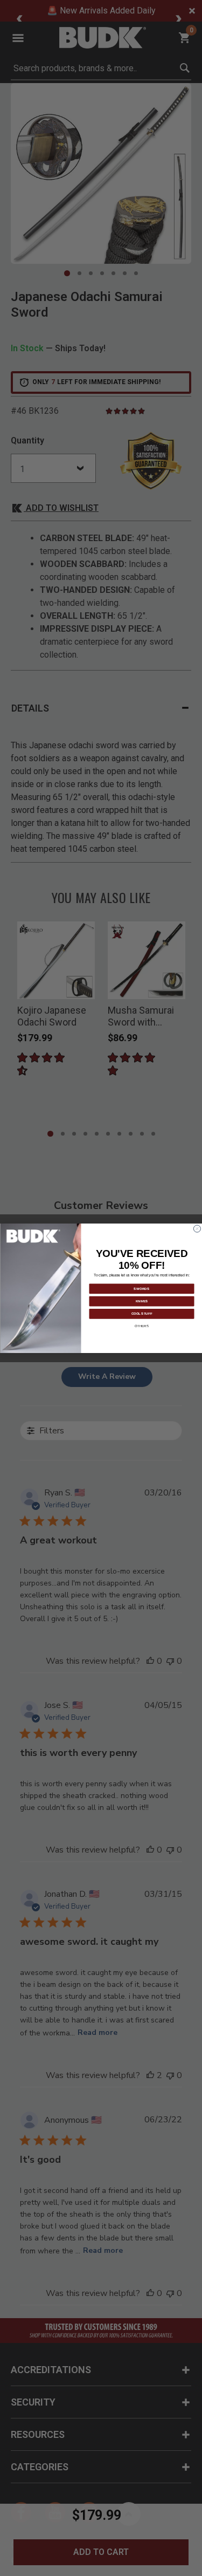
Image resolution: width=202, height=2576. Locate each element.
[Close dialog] (197, 1229)
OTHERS (142, 1325)
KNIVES (141, 1301)
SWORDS (142, 1288)
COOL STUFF (141, 1313)
